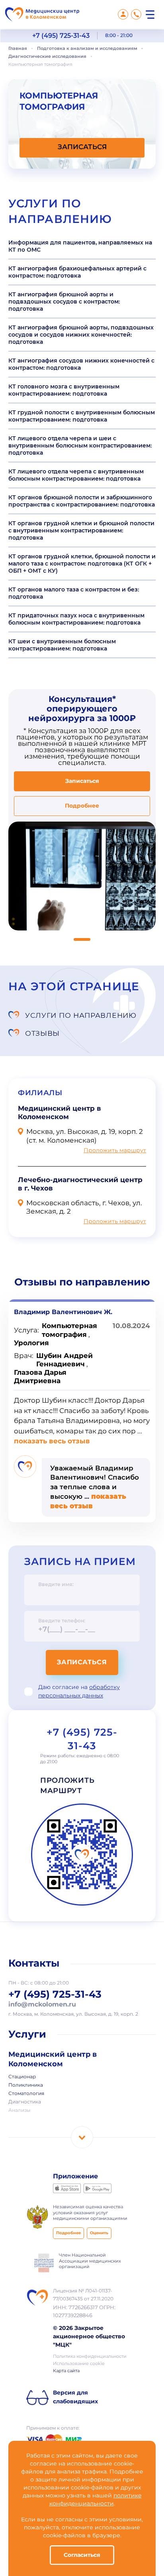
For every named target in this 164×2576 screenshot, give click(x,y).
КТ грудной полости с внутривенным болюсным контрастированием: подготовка (82, 416)
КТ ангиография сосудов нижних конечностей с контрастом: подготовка (81, 364)
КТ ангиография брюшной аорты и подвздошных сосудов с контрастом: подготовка (64, 302)
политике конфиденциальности (96, 2500)
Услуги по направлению (81, 1015)
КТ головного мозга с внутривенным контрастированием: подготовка (64, 390)
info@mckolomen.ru (42, 2005)
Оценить (99, 2233)
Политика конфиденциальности (90, 2357)
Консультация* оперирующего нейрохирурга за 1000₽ (82, 709)
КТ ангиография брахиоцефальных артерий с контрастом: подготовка (77, 272)
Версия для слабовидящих (75, 2397)
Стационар (22, 2077)
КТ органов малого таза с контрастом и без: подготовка (74, 593)
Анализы (19, 2111)
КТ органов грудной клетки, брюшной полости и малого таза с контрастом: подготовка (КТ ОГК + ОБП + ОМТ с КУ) (82, 564)
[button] (82, 939)
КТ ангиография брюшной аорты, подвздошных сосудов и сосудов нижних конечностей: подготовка (81, 335)
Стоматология (26, 2094)
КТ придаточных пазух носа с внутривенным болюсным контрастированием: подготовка (76, 619)
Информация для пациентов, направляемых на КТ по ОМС (80, 246)
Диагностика (25, 2102)
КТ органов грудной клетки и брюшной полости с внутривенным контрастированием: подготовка (81, 530)
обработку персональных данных (79, 1692)
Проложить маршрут (115, 1151)
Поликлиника (26, 2085)
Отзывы (42, 1033)
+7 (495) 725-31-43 (61, 36)
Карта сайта (66, 2371)
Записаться (82, 1662)
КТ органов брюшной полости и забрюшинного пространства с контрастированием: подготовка (82, 501)
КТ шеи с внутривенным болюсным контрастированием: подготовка (62, 645)
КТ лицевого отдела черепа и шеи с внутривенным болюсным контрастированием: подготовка (80, 445)
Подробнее (82, 806)
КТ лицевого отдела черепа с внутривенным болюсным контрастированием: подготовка (76, 475)
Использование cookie (79, 2364)
